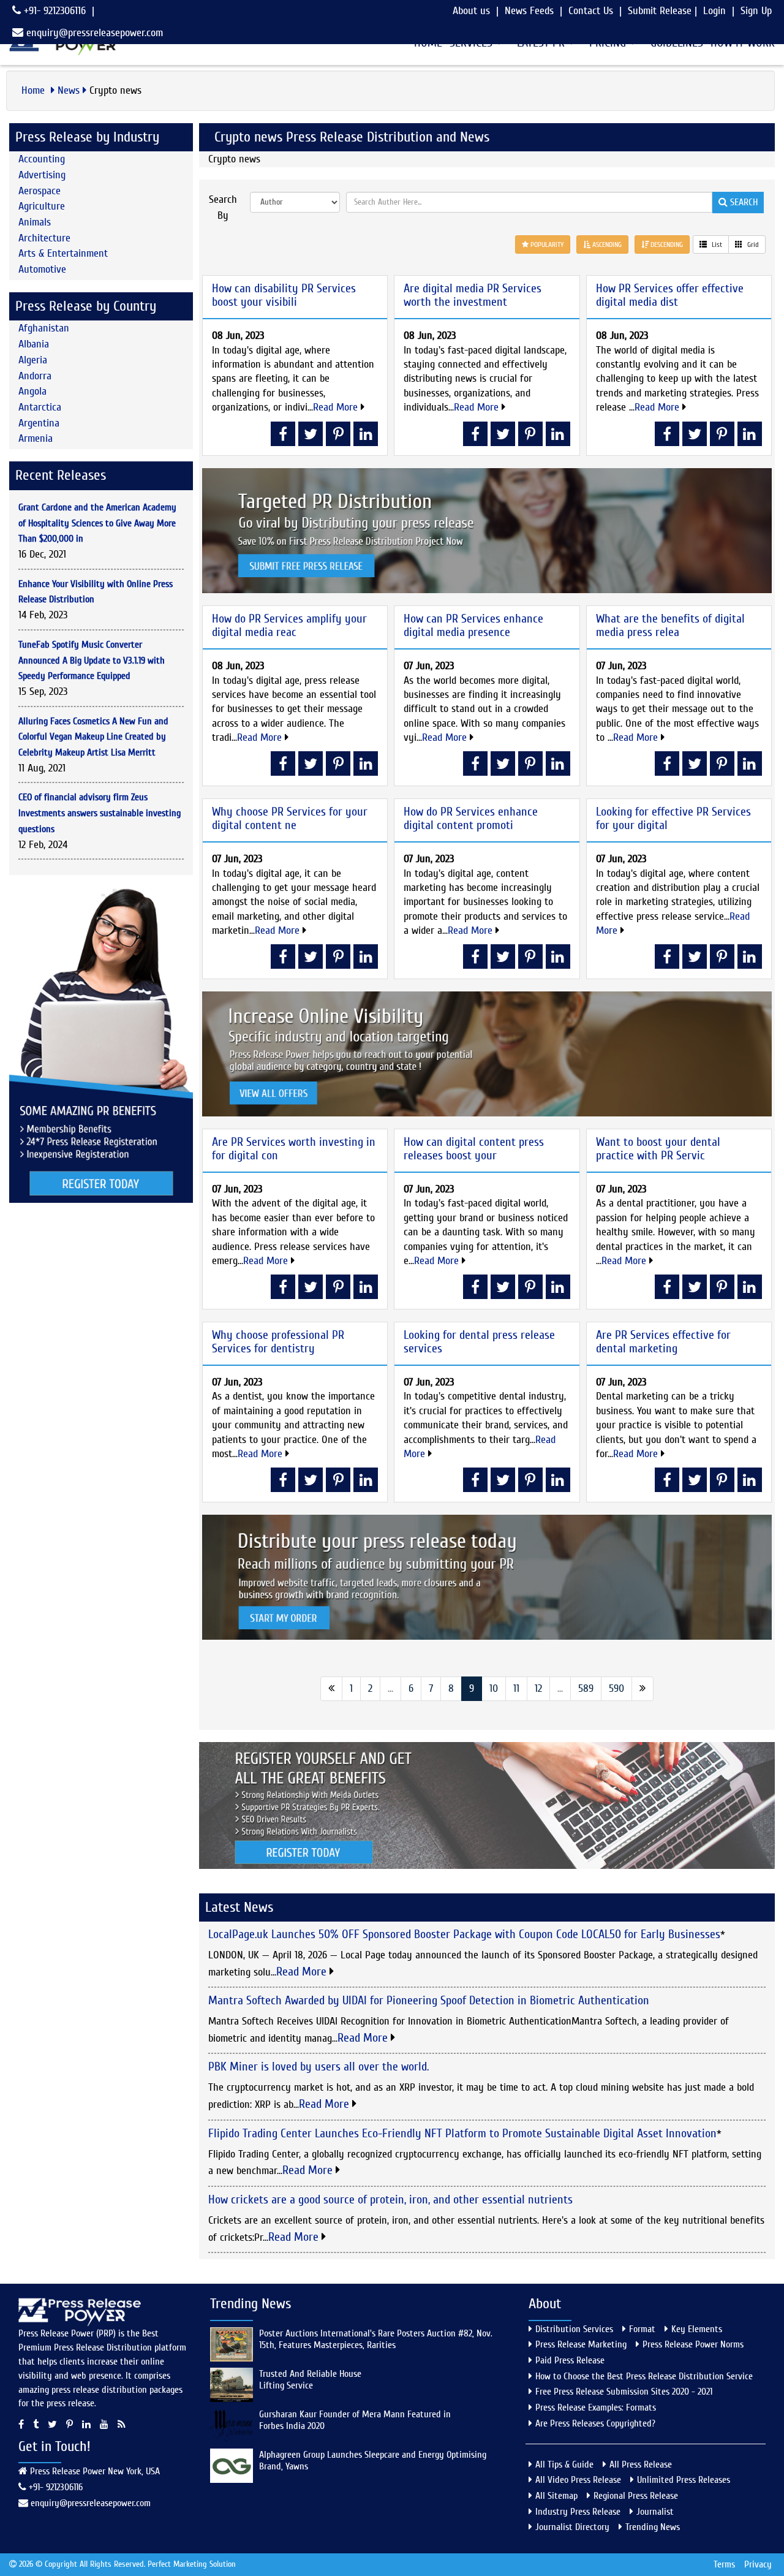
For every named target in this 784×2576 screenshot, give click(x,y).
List (716, 244)
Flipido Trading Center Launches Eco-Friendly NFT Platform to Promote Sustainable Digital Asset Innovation (462, 2133)
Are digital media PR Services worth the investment (473, 295)
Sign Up (756, 11)
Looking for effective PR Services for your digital (673, 818)
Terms (724, 2564)
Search (743, 202)
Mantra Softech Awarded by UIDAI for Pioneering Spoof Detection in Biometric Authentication (429, 2000)
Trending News (653, 2527)
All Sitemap (556, 2496)
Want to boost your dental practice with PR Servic (658, 1149)
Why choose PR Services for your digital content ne (290, 818)
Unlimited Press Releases (684, 2480)
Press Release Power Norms (693, 2344)
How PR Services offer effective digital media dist (670, 295)
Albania (34, 344)
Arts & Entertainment (63, 253)
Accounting (42, 159)
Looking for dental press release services (479, 1342)
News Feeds (529, 11)
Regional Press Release (636, 2496)
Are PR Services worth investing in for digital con (294, 1149)
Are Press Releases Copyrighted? (595, 2423)
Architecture (44, 238)
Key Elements (697, 2329)
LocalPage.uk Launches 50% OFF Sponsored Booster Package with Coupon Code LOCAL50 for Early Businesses (464, 1934)
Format (642, 2329)
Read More (337, 407)
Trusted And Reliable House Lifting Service (310, 2380)
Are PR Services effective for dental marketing (663, 1342)
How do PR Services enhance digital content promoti (471, 818)
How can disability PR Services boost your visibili (284, 295)
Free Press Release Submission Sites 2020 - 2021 (624, 2392)
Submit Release (660, 11)
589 (586, 1688)
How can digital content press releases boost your (474, 1149)
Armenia (36, 438)
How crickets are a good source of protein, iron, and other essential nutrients (390, 2199)
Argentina (39, 423)
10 (494, 1688)
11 (516, 1688)
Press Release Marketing (581, 2344)
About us (471, 11)
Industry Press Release (578, 2512)
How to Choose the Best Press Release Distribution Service (644, 2376)
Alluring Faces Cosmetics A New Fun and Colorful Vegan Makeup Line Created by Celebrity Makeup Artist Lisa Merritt (93, 737)
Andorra (35, 376)
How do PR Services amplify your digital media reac (289, 625)
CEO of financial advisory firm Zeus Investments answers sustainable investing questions (100, 813)
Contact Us (591, 11)
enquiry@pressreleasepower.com (95, 33)
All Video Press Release (578, 2480)
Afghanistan (44, 328)
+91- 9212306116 (53, 11)
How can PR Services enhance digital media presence (473, 625)
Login (714, 11)
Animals (35, 222)
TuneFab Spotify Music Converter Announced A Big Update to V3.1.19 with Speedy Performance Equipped (92, 660)
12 (538, 1688)
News (69, 90)
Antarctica (40, 407)
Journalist (655, 2512)
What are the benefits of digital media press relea (670, 625)
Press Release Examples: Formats (596, 2407)
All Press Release (641, 2464)
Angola (32, 391)
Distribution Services (574, 2329)
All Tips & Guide (564, 2464)
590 (616, 1688)
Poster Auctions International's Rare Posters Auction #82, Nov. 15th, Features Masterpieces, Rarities (376, 2339)
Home (35, 90)
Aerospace (40, 191)
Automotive (42, 269)
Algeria (33, 360)
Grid (752, 244)
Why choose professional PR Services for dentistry (278, 1342)
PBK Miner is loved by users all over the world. (318, 2066)
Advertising (42, 175)
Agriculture (42, 206)
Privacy (758, 2564)
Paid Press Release (570, 2360)
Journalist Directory (572, 2527)
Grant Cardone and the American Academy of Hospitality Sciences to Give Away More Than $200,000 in (97, 523)
